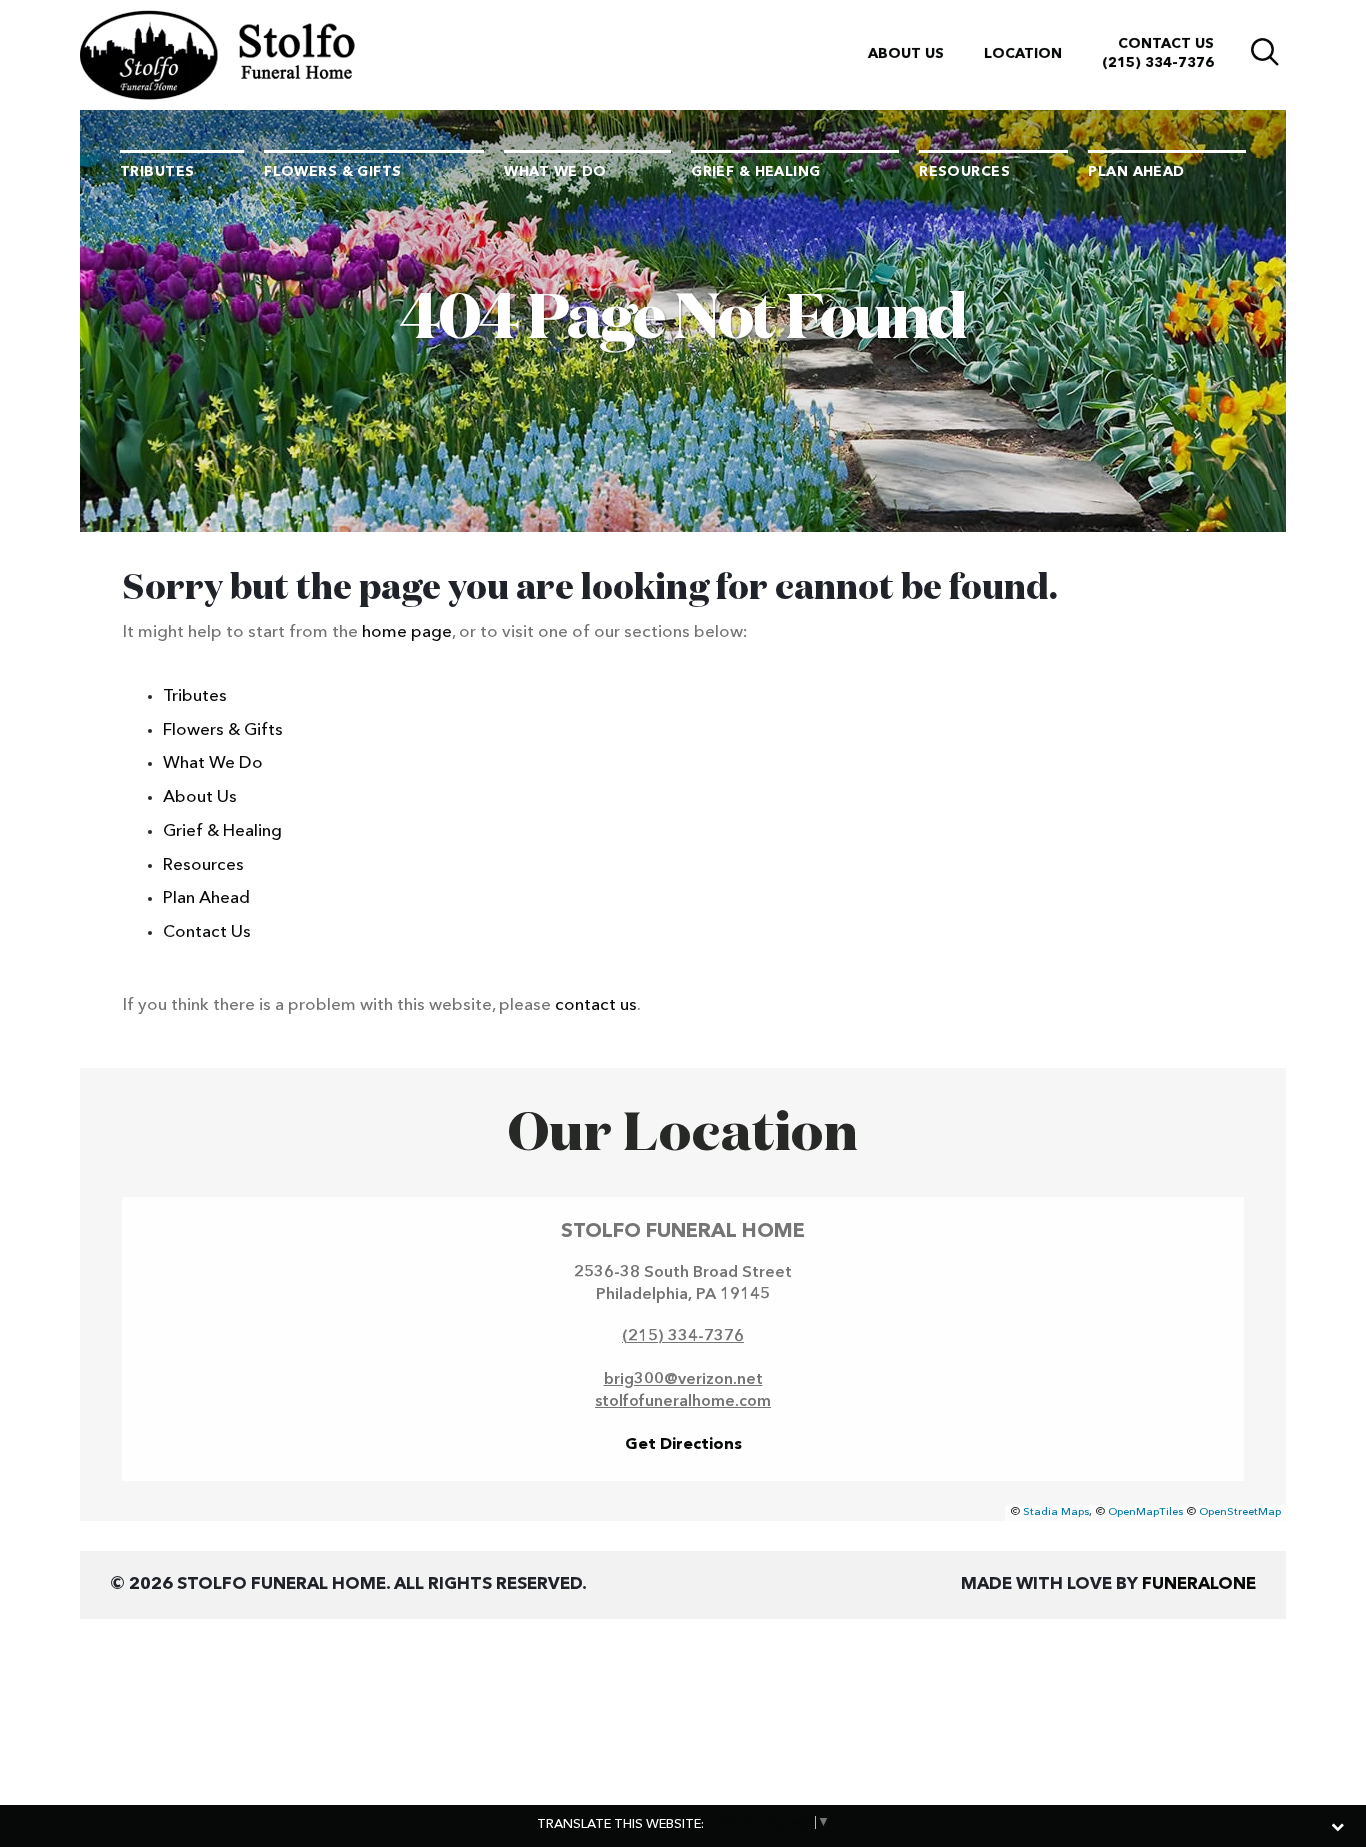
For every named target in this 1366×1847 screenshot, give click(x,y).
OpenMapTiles (1145, 1512)
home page (407, 632)
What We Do (213, 763)
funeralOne (1199, 1584)
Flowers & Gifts (223, 730)
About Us (906, 54)
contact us (596, 1005)
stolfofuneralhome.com (683, 1402)
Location (1023, 54)
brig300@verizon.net (683, 1380)
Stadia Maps (1056, 1512)
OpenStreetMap (1240, 1512)
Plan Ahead (206, 898)
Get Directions (683, 1445)
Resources (203, 865)
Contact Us (1166, 44)
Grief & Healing (222, 831)
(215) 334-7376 (1158, 63)
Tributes (195, 696)
